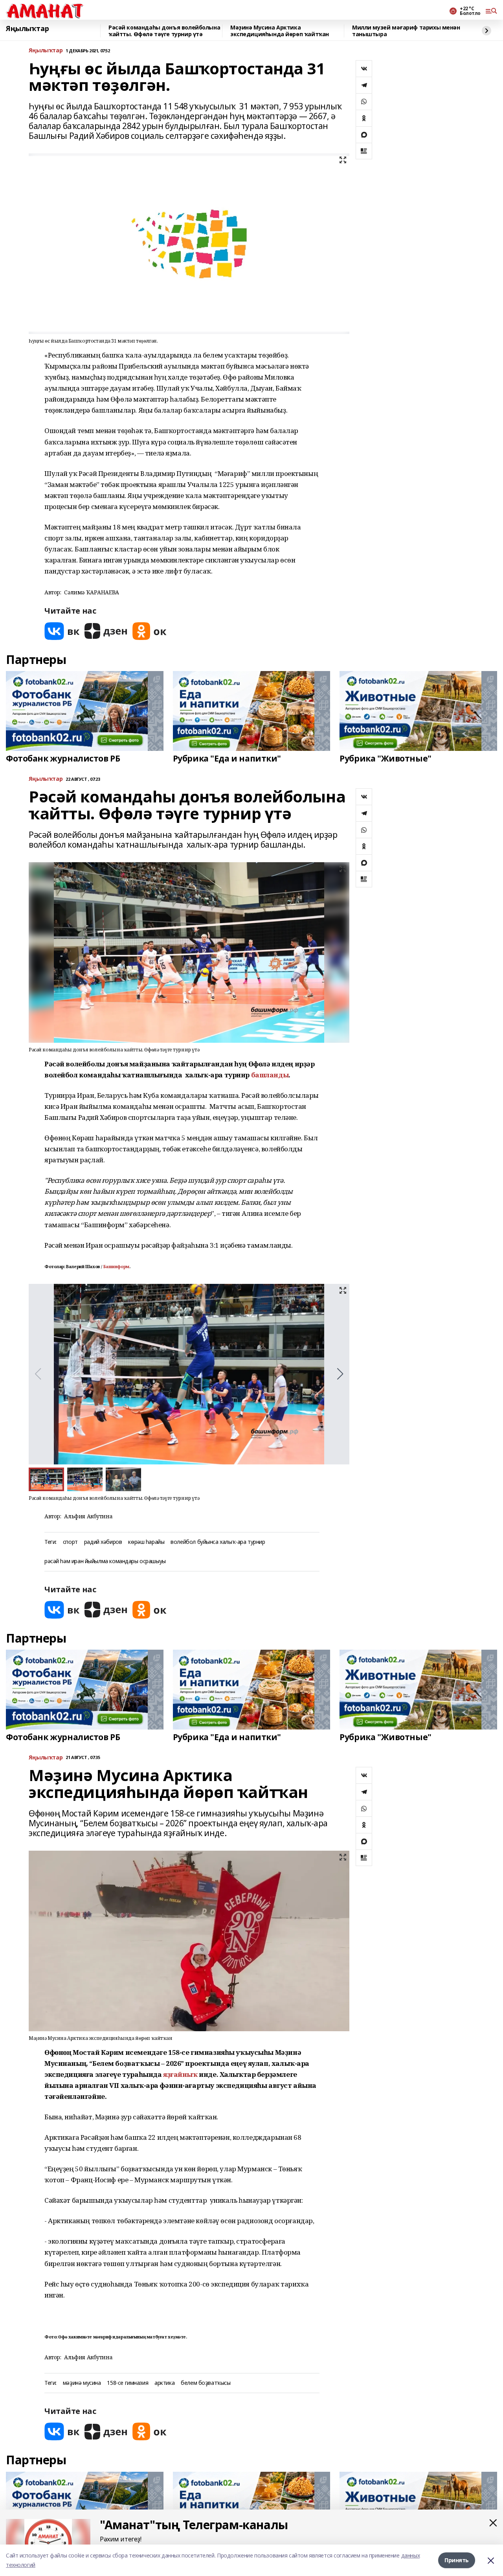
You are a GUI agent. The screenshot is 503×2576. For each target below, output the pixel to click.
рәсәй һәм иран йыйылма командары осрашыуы (105, 1561)
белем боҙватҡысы (206, 2383)
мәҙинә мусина (82, 2383)
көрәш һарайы (146, 1542)
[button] (340, 1374)
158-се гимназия (128, 2383)
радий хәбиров (103, 1542)
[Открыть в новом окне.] (62, 631)
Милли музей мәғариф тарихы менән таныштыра (406, 31)
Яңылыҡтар (27, 29)
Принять (457, 2560)
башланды (270, 1075)
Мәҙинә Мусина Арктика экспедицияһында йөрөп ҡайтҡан (280, 31)
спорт (70, 1542)
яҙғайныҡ (180, 2074)
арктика (164, 2383)
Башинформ (116, 1267)
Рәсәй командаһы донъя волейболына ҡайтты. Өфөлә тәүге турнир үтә (164, 31)
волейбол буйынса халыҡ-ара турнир (218, 1542)
